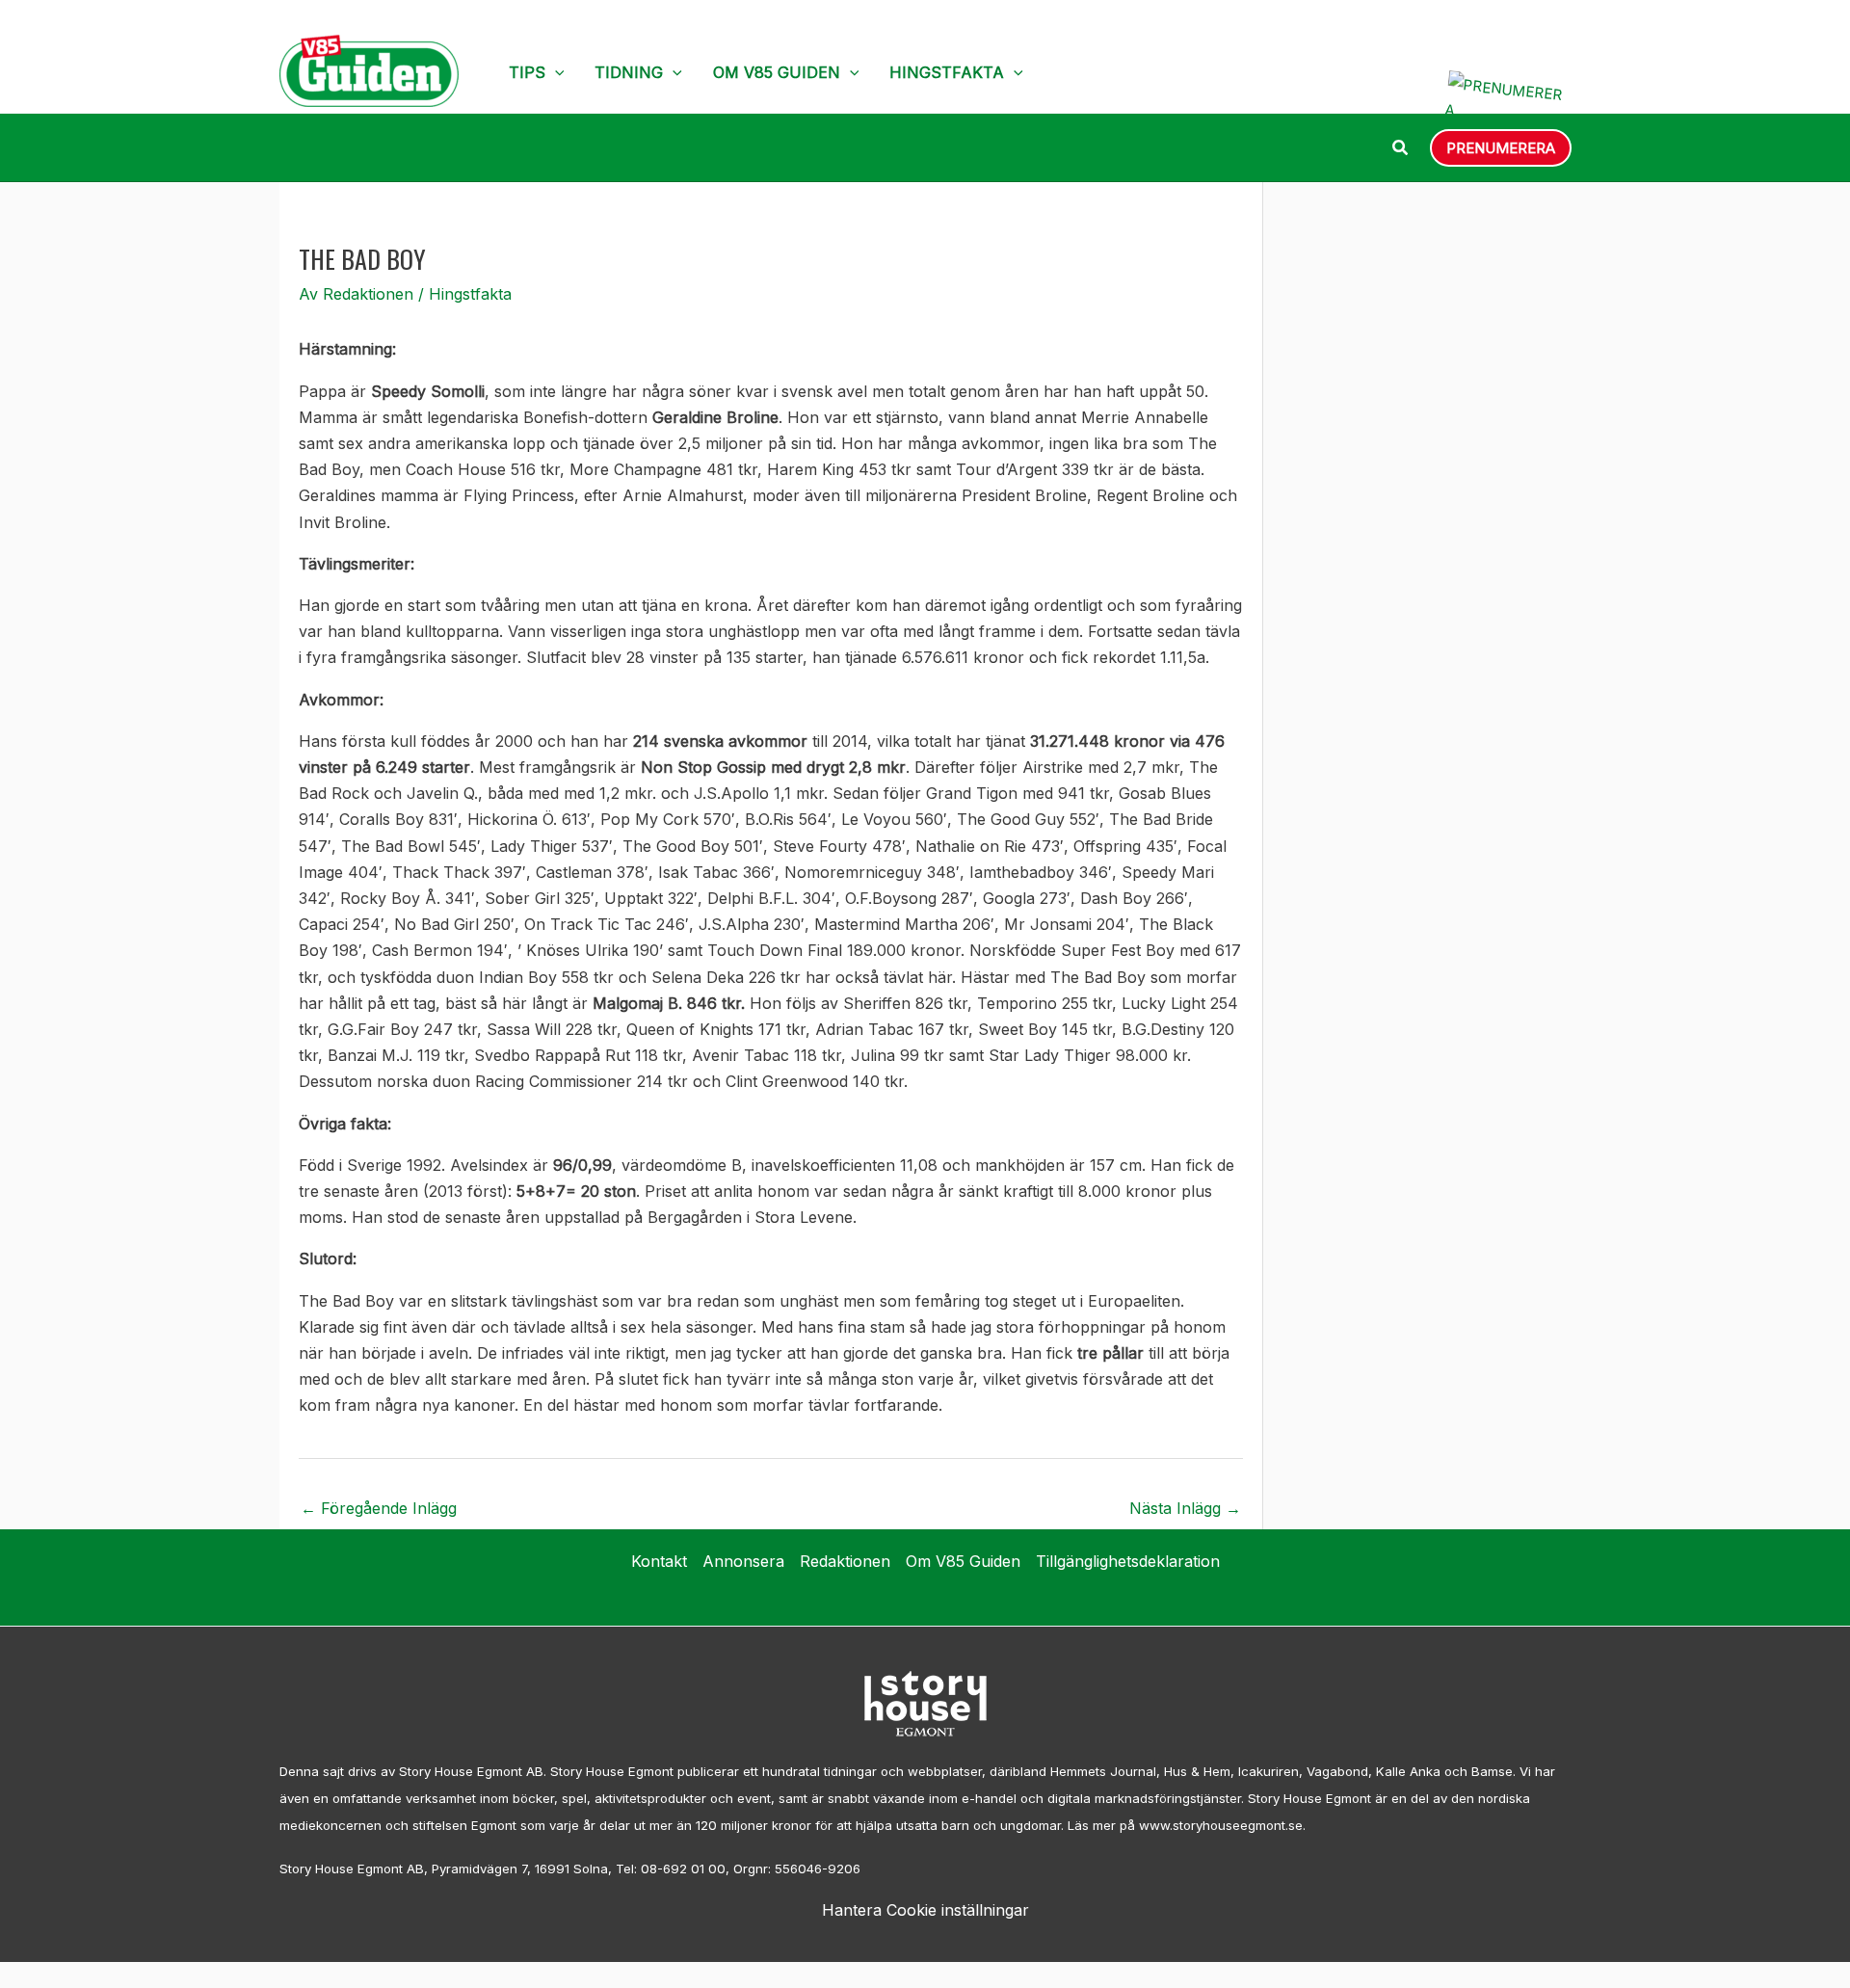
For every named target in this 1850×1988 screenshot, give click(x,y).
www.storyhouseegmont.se (1221, 1825)
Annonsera (743, 1561)
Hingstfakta (947, 72)
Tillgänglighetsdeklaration (1128, 1561)
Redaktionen (845, 1561)
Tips (527, 72)
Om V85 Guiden (777, 72)
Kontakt (659, 1561)
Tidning (629, 72)
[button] (555, 72)
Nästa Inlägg (1185, 1508)
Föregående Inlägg (379, 1508)
